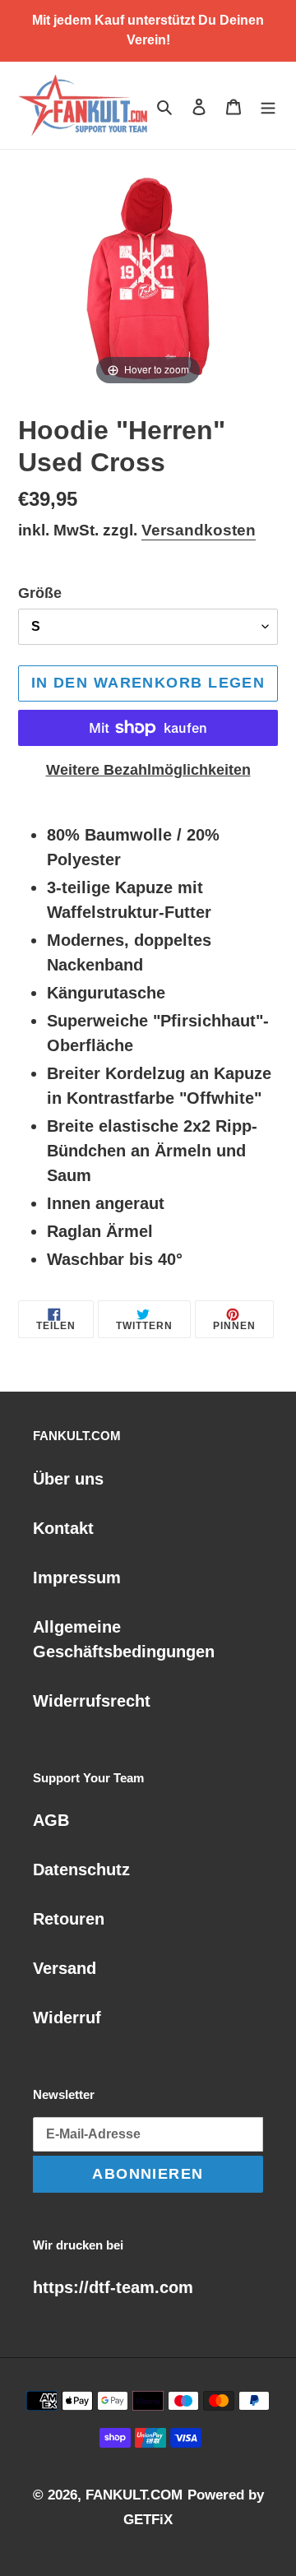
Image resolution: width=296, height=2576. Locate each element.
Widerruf (67, 2018)
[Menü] (268, 105)
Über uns (68, 1479)
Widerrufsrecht (92, 1701)
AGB (51, 1820)
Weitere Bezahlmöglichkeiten (148, 770)
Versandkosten (199, 530)
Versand (65, 1968)
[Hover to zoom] (148, 278)
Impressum (77, 1578)
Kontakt (63, 1528)
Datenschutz (81, 1869)
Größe (40, 593)
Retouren (69, 1919)
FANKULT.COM (134, 2495)
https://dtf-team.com (113, 2287)
